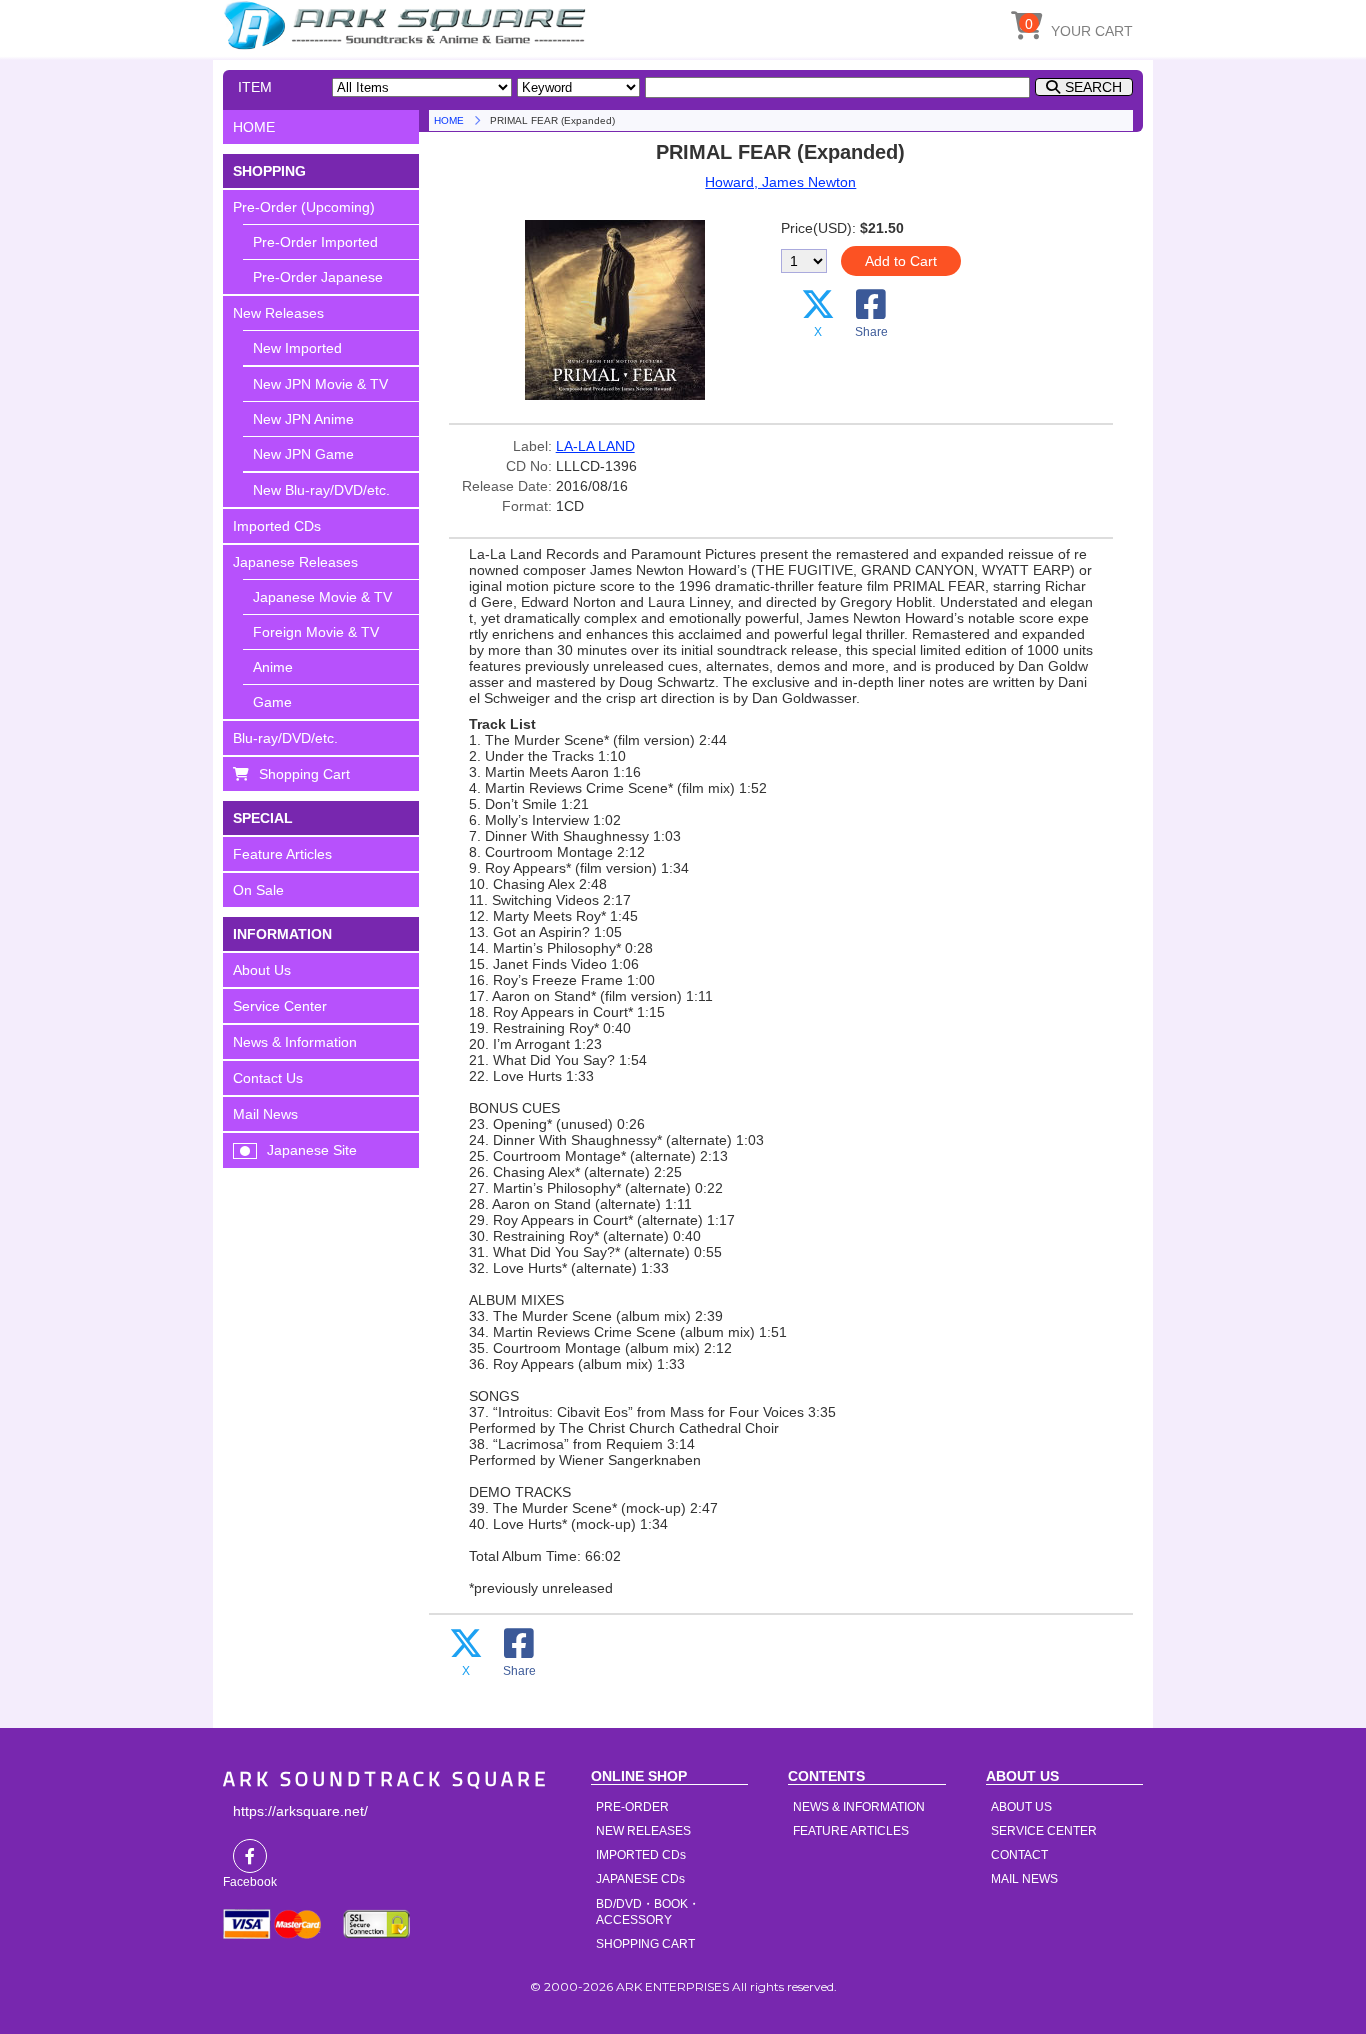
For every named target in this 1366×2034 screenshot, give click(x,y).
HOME (408, 25)
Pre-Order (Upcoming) (304, 207)
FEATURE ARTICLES (851, 1831)
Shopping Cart (304, 774)
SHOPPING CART (645, 1944)
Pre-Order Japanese (318, 277)
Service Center (280, 1006)
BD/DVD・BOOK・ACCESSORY (648, 1912)
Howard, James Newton (780, 182)
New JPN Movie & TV (320, 384)
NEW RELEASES (643, 1831)
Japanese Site (312, 1150)
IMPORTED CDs (641, 1855)
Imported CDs (277, 526)
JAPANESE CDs (640, 1879)
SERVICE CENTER (1044, 1831)
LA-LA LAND (595, 446)
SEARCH (1093, 87)
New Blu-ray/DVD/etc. (321, 490)
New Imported (297, 348)
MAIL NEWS (1024, 1879)
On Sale (258, 890)
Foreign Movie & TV (316, 632)
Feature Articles (282, 854)
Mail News (265, 1114)
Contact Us (268, 1078)
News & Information (295, 1042)
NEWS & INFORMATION (859, 1807)
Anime (273, 667)
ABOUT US (1021, 1807)
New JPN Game (303, 454)
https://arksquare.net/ (300, 1811)
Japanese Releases (295, 562)
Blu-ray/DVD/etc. (285, 738)
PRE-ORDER (632, 1807)
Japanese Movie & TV (322, 597)
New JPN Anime (303, 419)
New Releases (278, 313)
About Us (262, 970)
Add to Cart (901, 261)
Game (272, 702)
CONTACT (1019, 1855)
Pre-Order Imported (315, 242)
